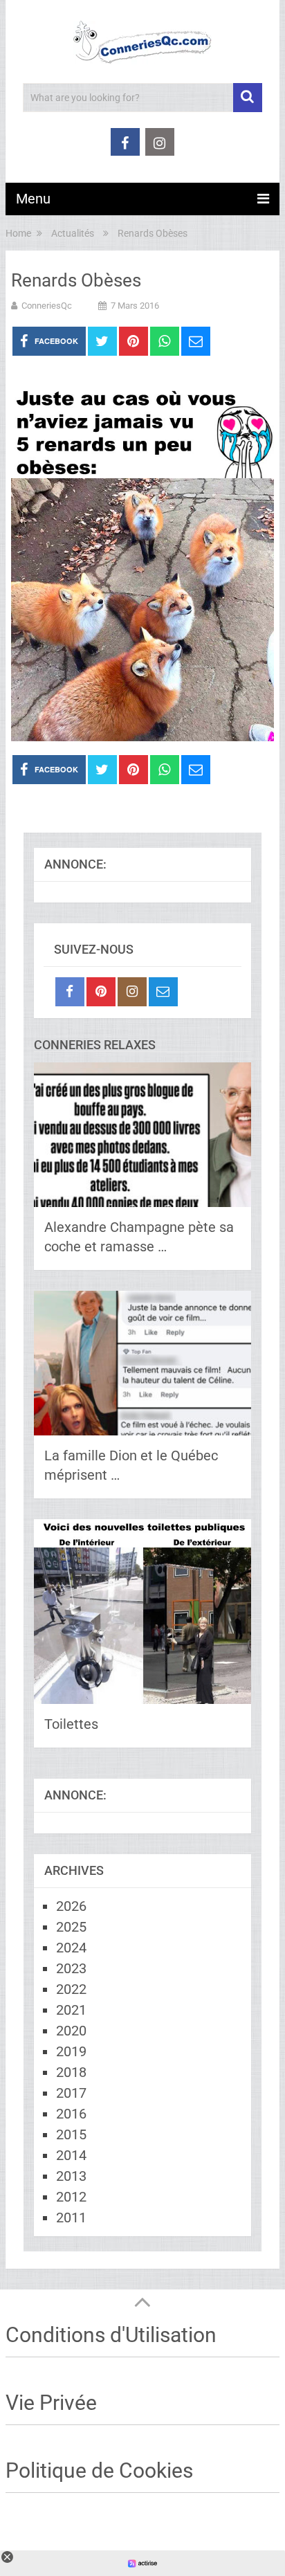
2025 (71, 1927)
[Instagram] (132, 992)
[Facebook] (70, 992)
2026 (71, 1906)
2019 (71, 2051)
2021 (71, 2010)
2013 (71, 2176)
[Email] (163, 992)
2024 (71, 1948)
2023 (71, 1968)
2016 (71, 2114)
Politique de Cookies (99, 2470)
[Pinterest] (101, 992)
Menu (33, 199)
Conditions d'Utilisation (111, 2335)
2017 (71, 2093)
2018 (71, 2072)
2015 (71, 2134)
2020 (71, 2031)
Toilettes (71, 1724)
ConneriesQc (47, 306)
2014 (71, 2155)
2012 (71, 2197)
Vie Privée (51, 2403)
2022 (71, 1989)
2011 (71, 2217)
